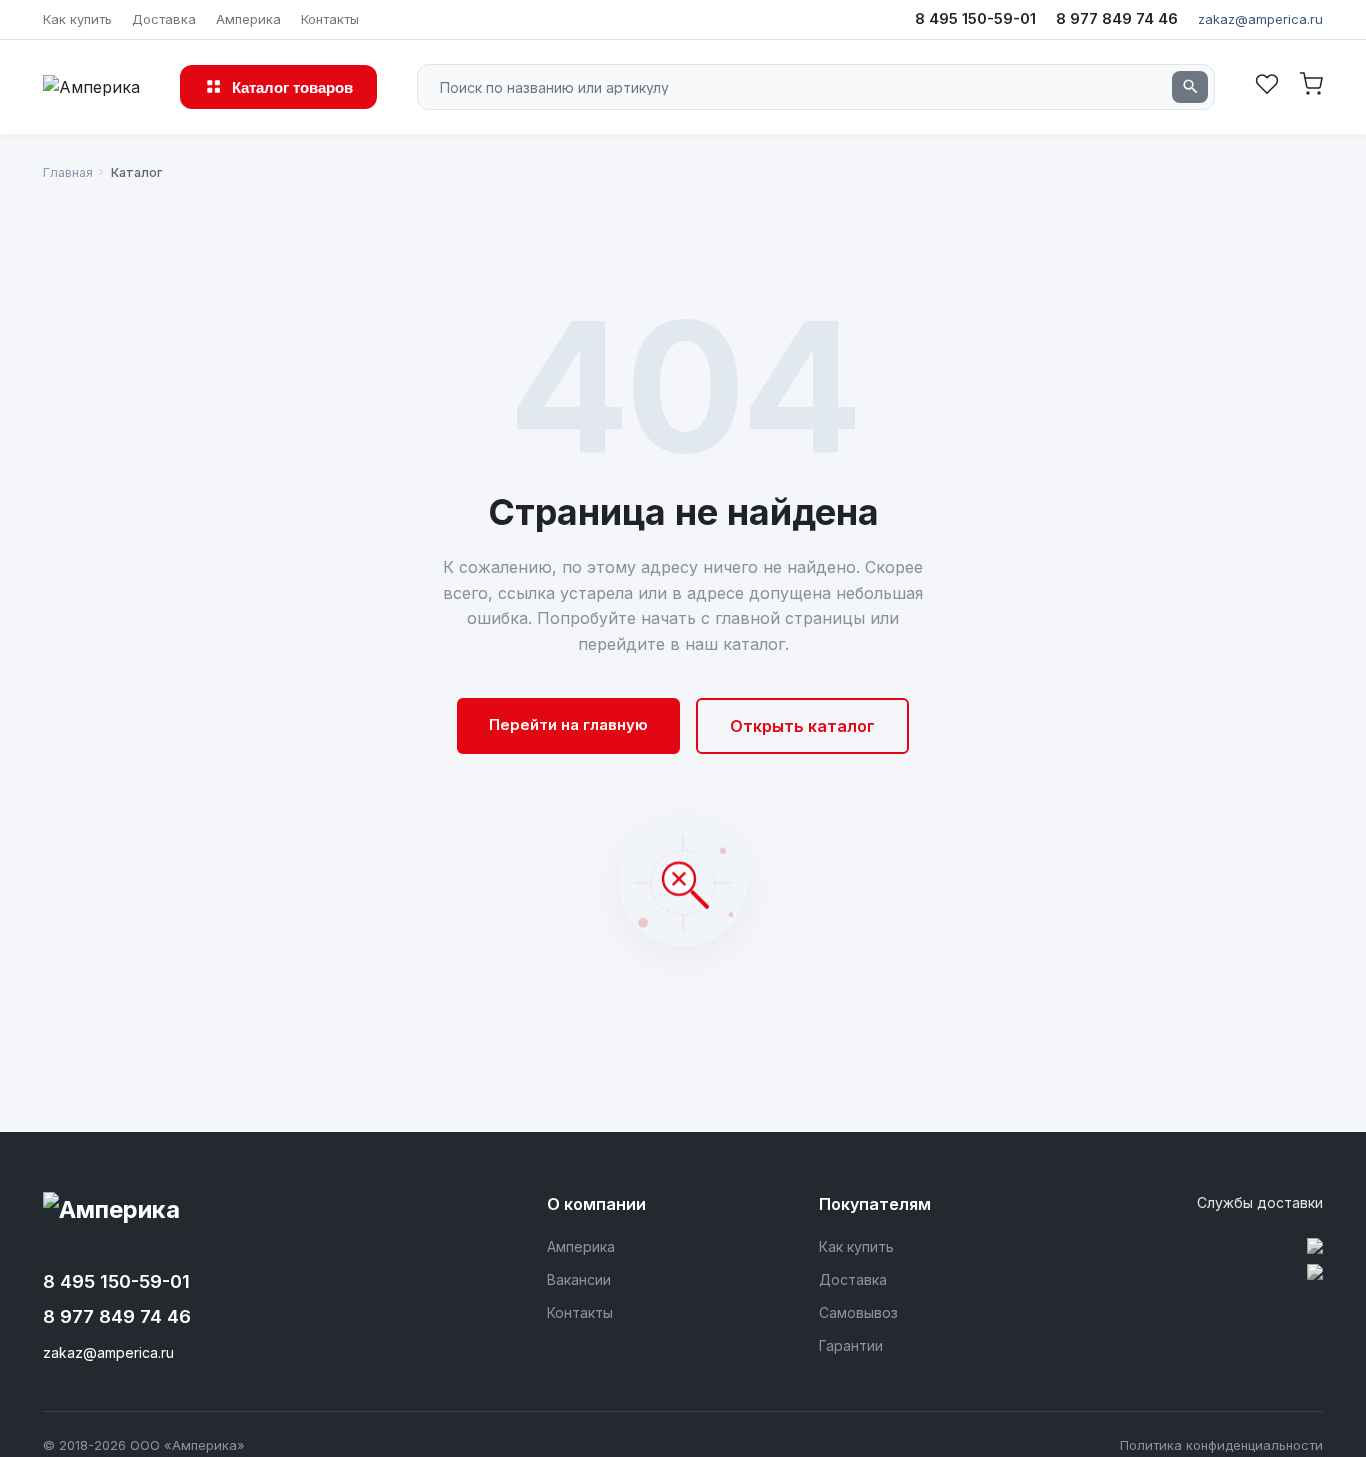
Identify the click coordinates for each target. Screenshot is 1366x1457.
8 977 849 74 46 (1117, 18)
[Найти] (1190, 87)
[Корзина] (1311, 86)
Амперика (248, 19)
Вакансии (579, 1279)
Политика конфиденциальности (1221, 1445)
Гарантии (851, 1345)
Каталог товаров (292, 86)
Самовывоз (858, 1312)
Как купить (77, 19)
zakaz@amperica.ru (1260, 19)
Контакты (330, 19)
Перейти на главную (568, 724)
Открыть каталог (802, 726)
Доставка (164, 19)
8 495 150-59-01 (975, 18)
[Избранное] (1267, 86)
